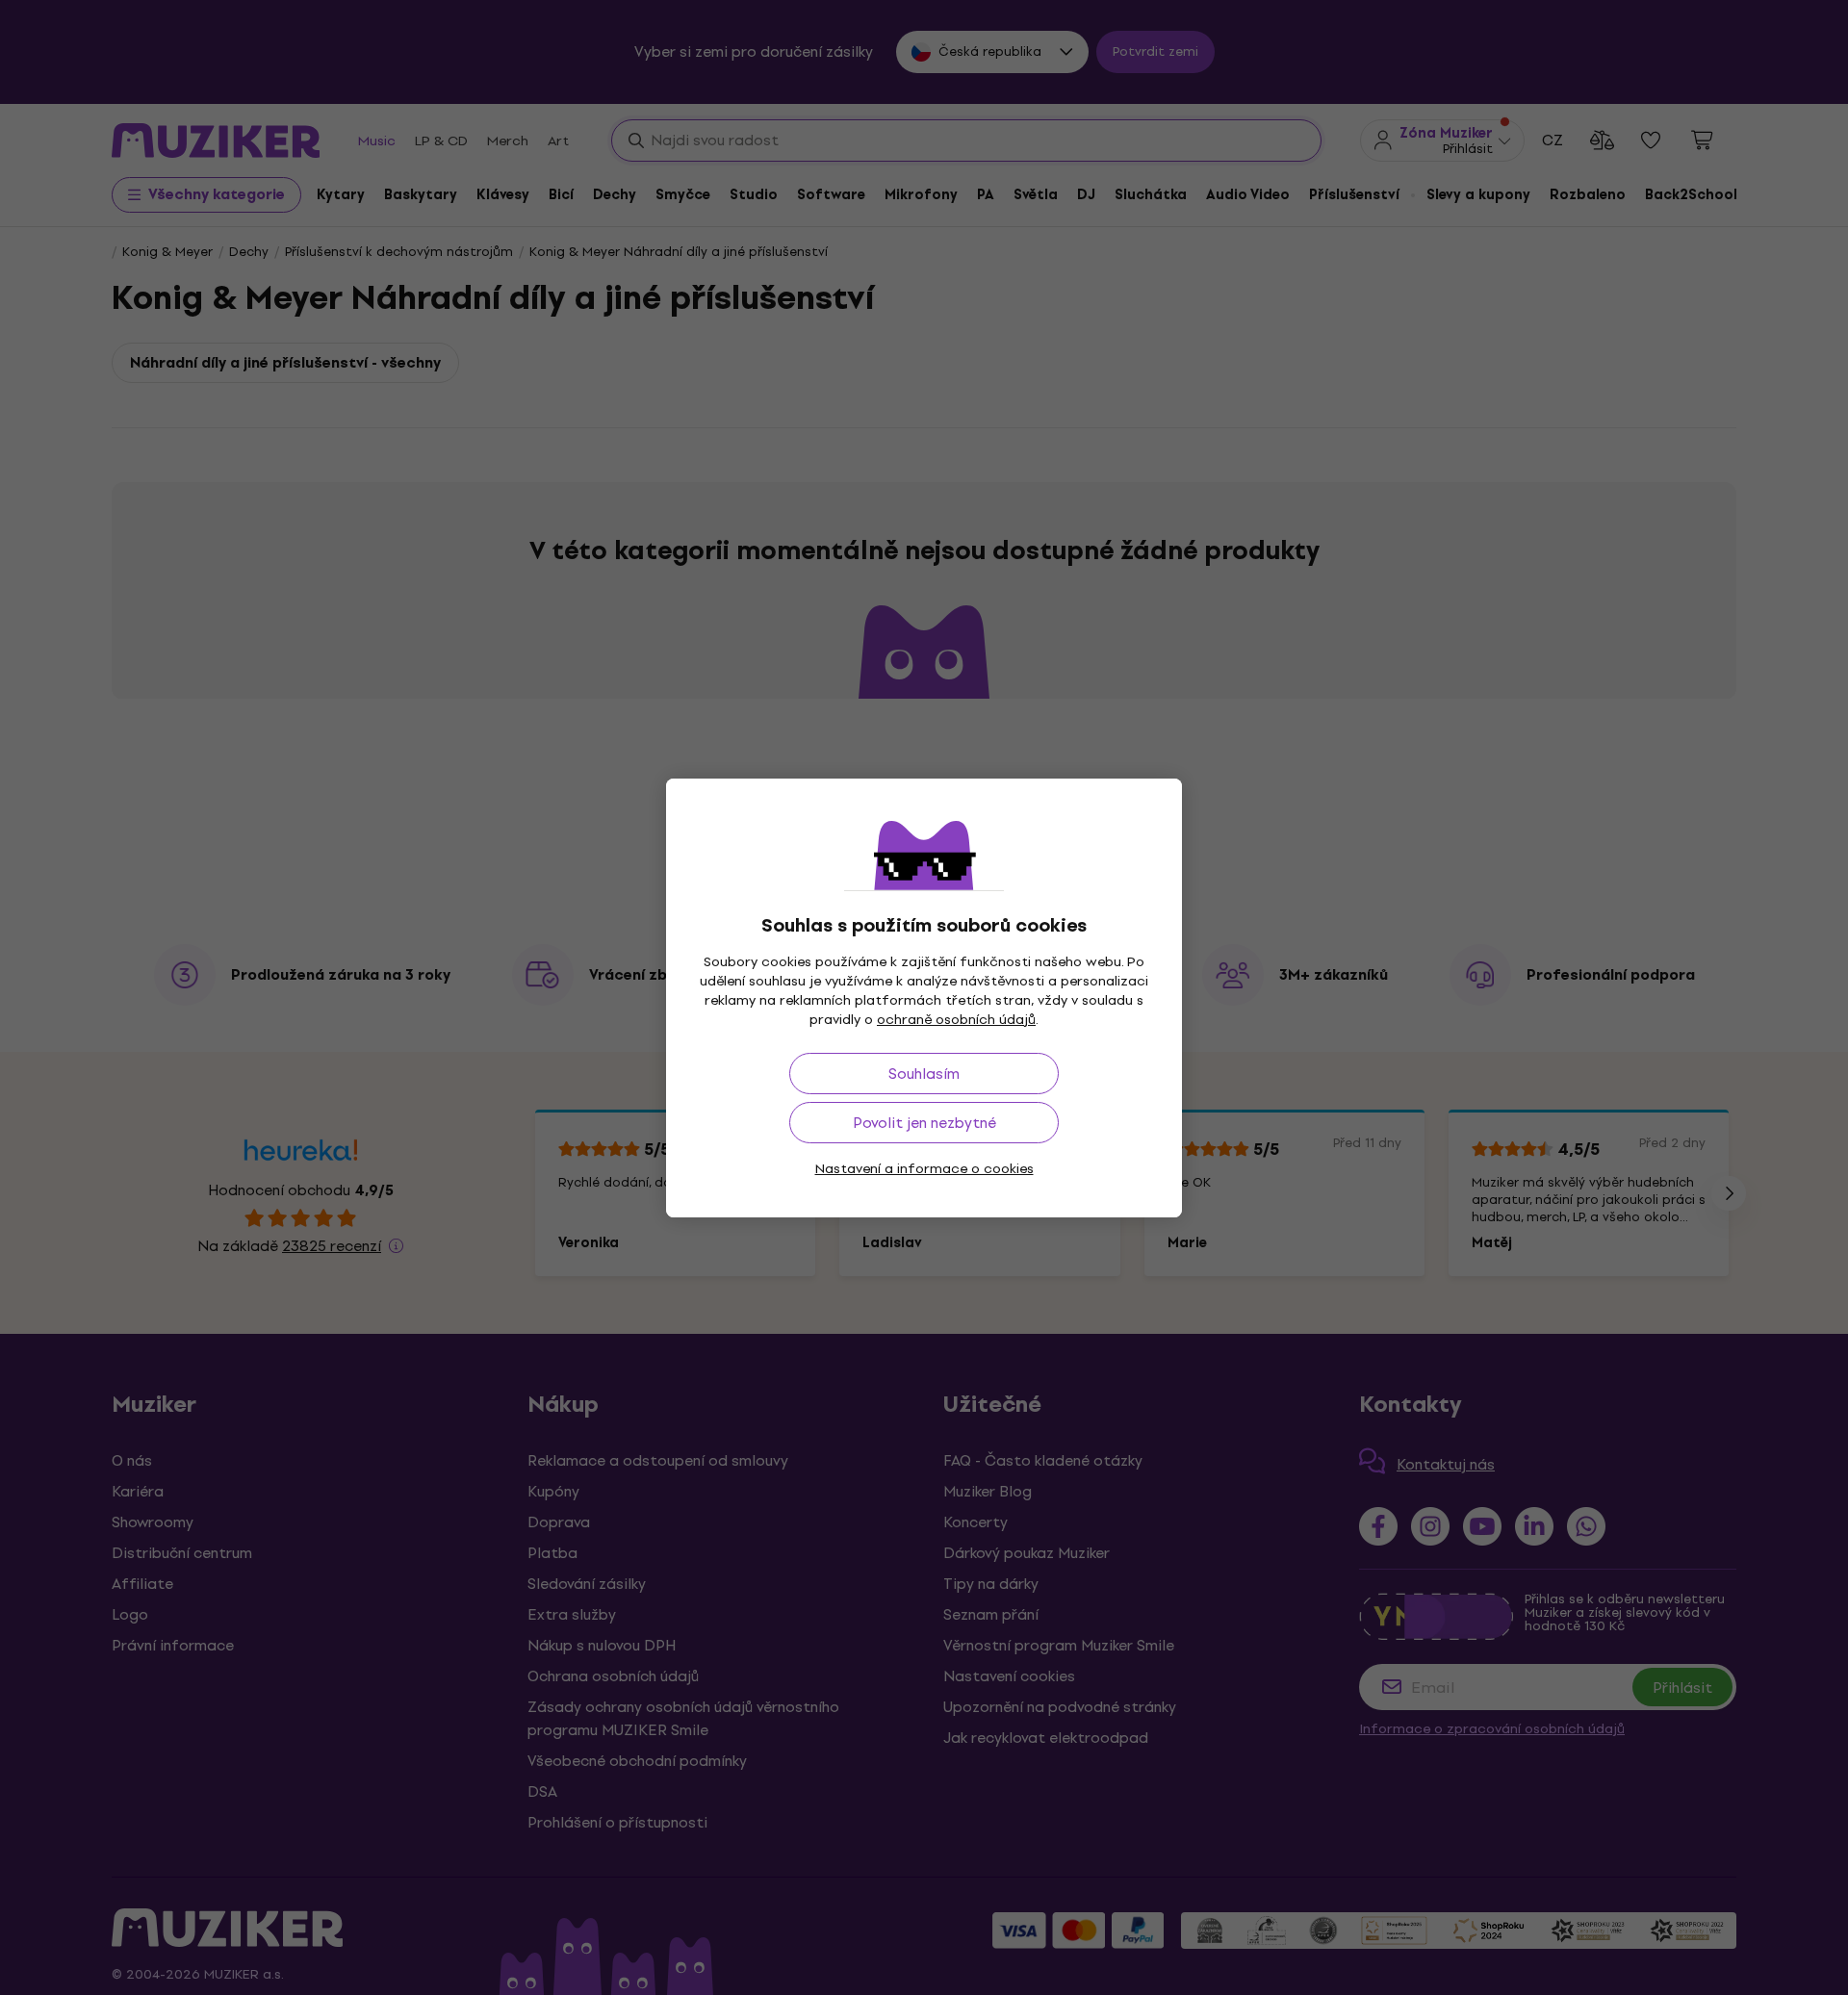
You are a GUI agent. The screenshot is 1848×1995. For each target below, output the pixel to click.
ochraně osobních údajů (956, 1020)
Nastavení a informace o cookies (924, 1169)
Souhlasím (924, 1074)
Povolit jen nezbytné (924, 1123)
